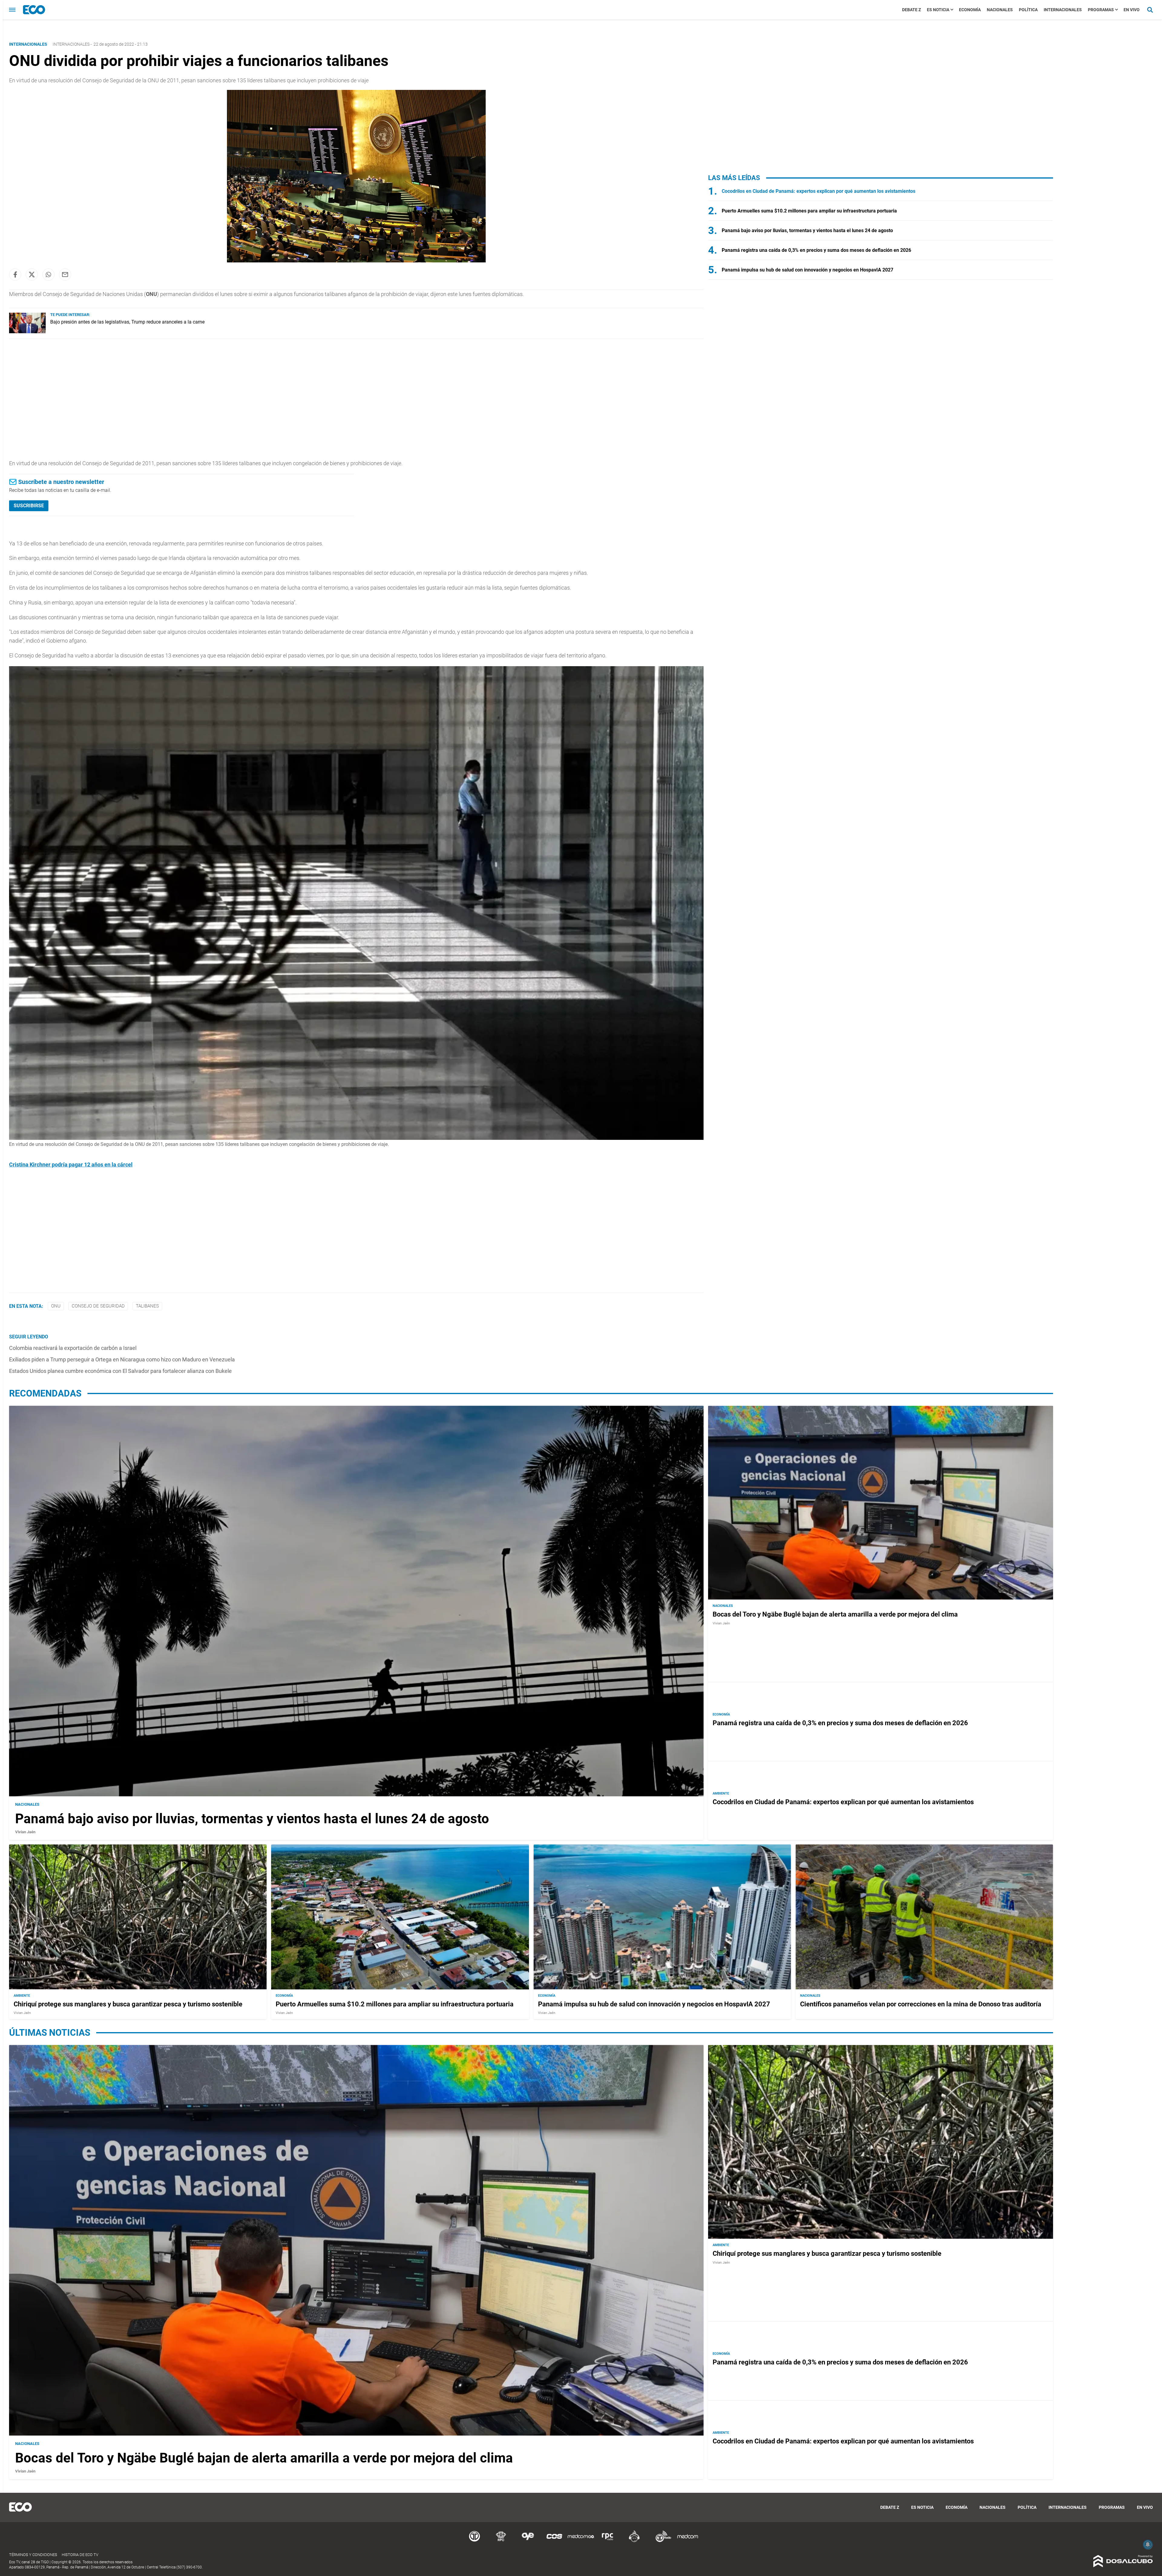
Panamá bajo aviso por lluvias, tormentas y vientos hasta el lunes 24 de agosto (807, 230)
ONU (56, 1306)
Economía (970, 10)
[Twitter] (32, 275)
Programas (1101, 10)
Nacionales (1000, 10)
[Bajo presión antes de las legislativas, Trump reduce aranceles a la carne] (27, 332)
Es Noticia (938, 10)
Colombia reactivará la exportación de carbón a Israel (73, 1348)
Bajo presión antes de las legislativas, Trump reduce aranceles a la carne (127, 322)
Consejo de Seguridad (98, 1306)
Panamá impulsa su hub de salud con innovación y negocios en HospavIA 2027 (807, 270)
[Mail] (65, 275)
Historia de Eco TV (80, 2555)
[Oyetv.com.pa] (528, 2541)
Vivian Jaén (25, 1832)
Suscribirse (29, 506)
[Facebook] (15, 275)
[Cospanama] (554, 2541)
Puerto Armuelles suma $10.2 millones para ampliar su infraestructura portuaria (809, 211)
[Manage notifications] (1148, 2545)
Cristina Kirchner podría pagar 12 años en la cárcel (71, 1165)
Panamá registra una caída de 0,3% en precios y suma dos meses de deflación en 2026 (816, 250)
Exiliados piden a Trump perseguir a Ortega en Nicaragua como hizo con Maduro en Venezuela (122, 1359)
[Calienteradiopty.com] (634, 2541)
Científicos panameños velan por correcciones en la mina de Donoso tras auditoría (921, 2004)
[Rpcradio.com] (608, 2541)
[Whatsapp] (48, 275)
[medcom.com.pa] (688, 2541)
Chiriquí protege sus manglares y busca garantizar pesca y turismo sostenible (128, 2004)
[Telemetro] (474, 2541)
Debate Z (911, 10)
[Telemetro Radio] (661, 2541)
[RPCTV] (501, 2541)
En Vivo (1132, 10)
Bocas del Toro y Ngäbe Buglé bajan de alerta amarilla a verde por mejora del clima (835, 1614)
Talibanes (147, 1306)
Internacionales (1063, 10)
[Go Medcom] (581, 2541)
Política (1028, 10)
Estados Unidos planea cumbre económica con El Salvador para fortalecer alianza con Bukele (120, 1371)
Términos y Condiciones (33, 2555)
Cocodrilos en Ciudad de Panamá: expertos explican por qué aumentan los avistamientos (819, 191)
